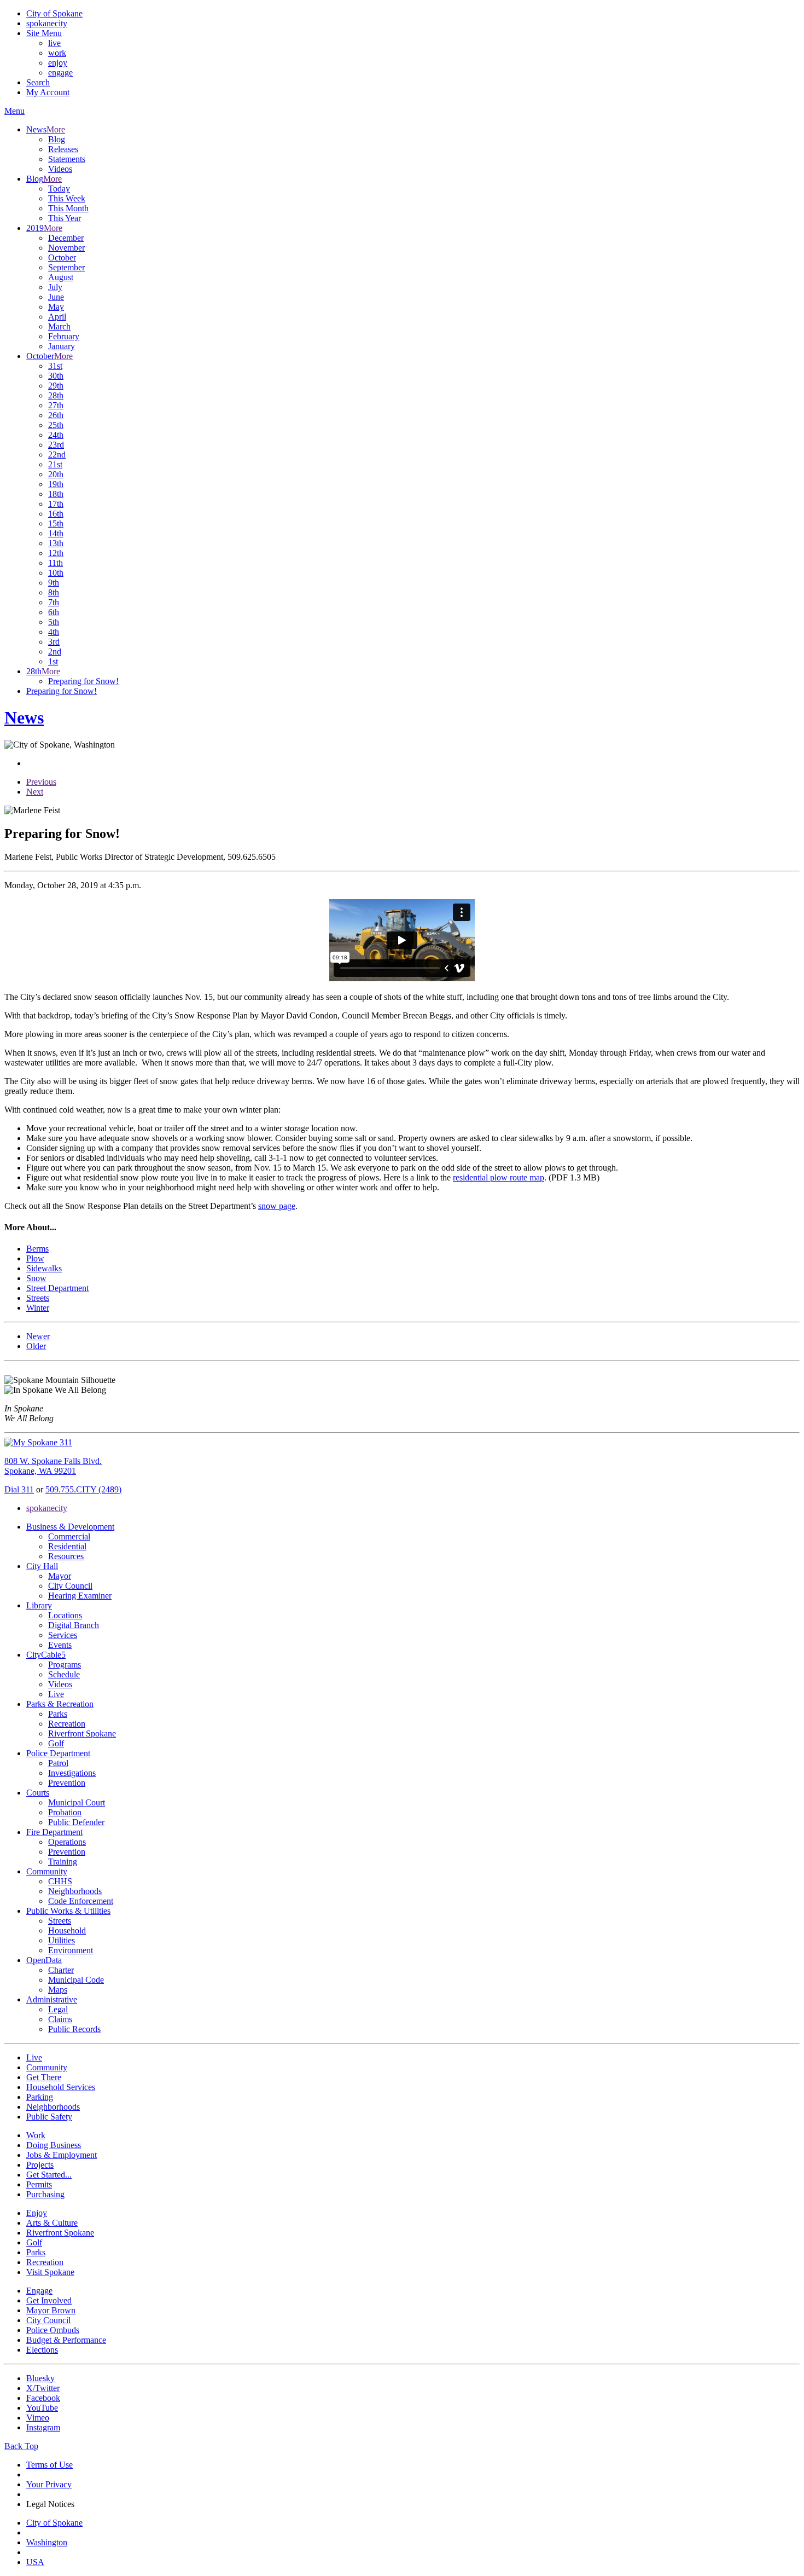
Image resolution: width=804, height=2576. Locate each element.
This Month (68, 208)
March (59, 326)
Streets (60, 1921)
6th (54, 612)
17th (56, 504)
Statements (67, 159)
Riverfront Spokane (82, 1733)
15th (56, 523)
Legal (58, 2009)
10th (56, 573)
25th (56, 425)
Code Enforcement (81, 1901)
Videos (60, 169)
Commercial (69, 1536)
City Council (70, 1586)
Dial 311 (19, 1489)
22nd (57, 455)
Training (63, 1862)
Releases (63, 149)
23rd (56, 445)
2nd (55, 652)
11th (56, 563)
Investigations (72, 1773)
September (66, 267)
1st (53, 661)
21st (55, 464)
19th (56, 484)
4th (54, 632)
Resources (66, 1556)
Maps (58, 1990)
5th (54, 622)
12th (56, 553)
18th (56, 494)
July (55, 287)
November (66, 248)
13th (56, 543)
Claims (60, 2019)
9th (54, 583)
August (61, 277)
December (66, 238)
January (62, 346)
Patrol (58, 1763)
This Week (67, 198)
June (56, 297)
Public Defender (76, 1822)
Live (56, 1694)
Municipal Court (77, 1802)
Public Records (74, 2029)
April (57, 317)
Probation (65, 1812)
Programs (65, 1665)
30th (56, 376)
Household (67, 1930)
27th (56, 405)
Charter (61, 1970)
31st (55, 366)
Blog (57, 139)
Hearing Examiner (80, 1596)
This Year (65, 218)
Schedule (64, 1674)
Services (63, 1635)
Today (59, 189)
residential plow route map (499, 1177)
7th (54, 602)
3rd (54, 642)
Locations (65, 1615)
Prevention (67, 1783)
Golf (56, 1743)
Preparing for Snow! (83, 681)
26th (56, 415)
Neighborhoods (75, 1891)
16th (56, 514)
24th (56, 435)
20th (56, 474)
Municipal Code (76, 1980)
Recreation (67, 1724)
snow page (277, 1206)
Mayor (60, 1576)
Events (60, 1645)
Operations (67, 1842)
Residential (67, 1546)
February (64, 336)
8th (54, 592)
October (62, 257)
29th (56, 386)
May (56, 307)
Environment (71, 1950)
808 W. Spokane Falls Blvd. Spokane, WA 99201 (53, 1466)
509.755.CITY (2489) (83, 1489)
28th (56, 395)
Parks (58, 1714)
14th (56, 533)
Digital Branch (74, 1625)
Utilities (62, 1940)
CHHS (60, 1881)
